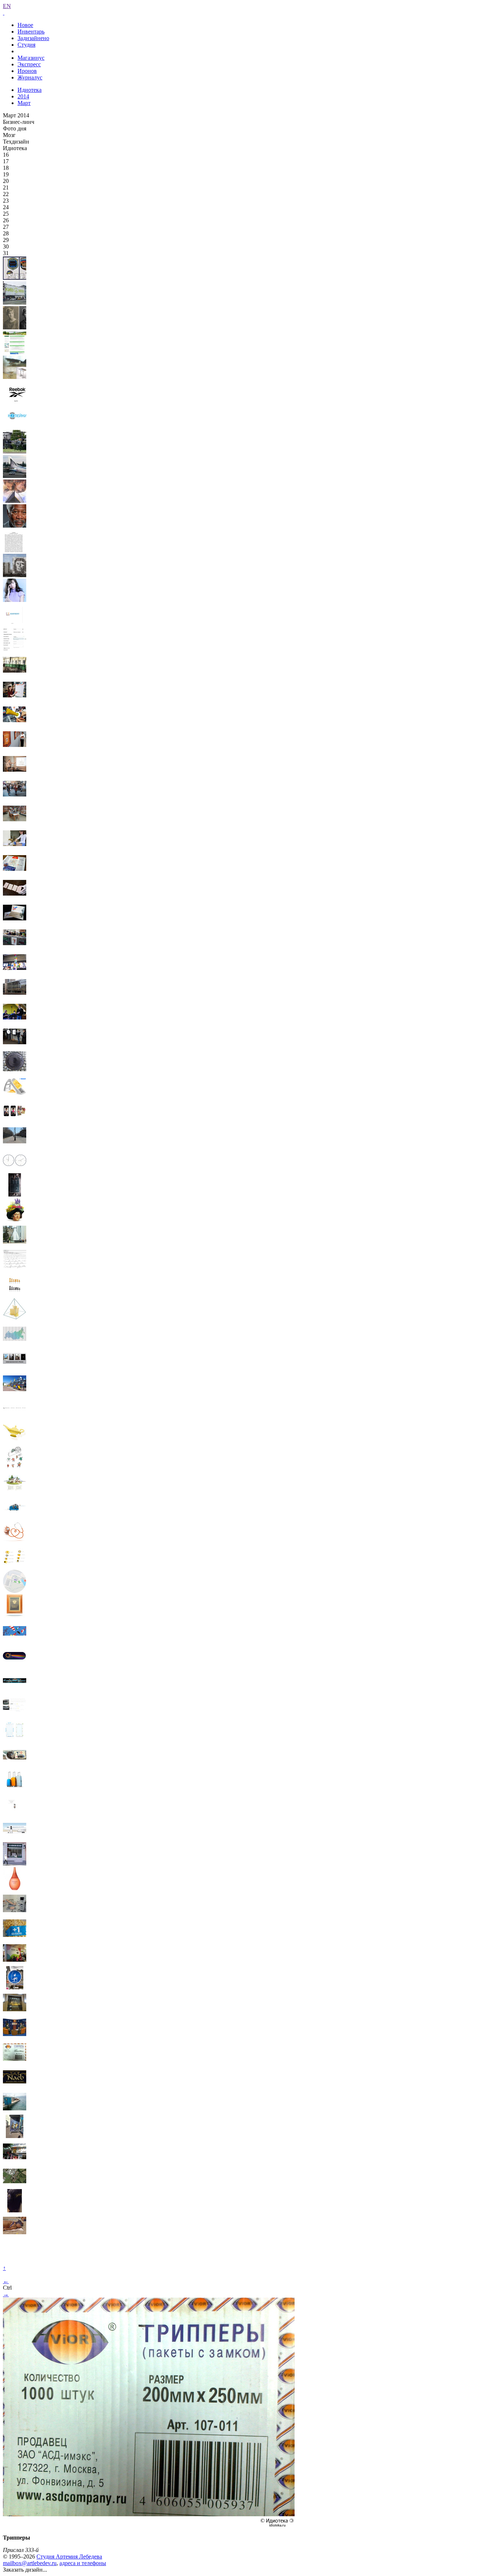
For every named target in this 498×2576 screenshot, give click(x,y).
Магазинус (31, 58)
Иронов (27, 71)
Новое (25, 25)
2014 (23, 96)
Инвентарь (31, 32)
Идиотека (30, 90)
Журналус (30, 77)
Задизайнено (33, 38)
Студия (26, 45)
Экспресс (29, 64)
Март (24, 103)
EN (7, 6)
